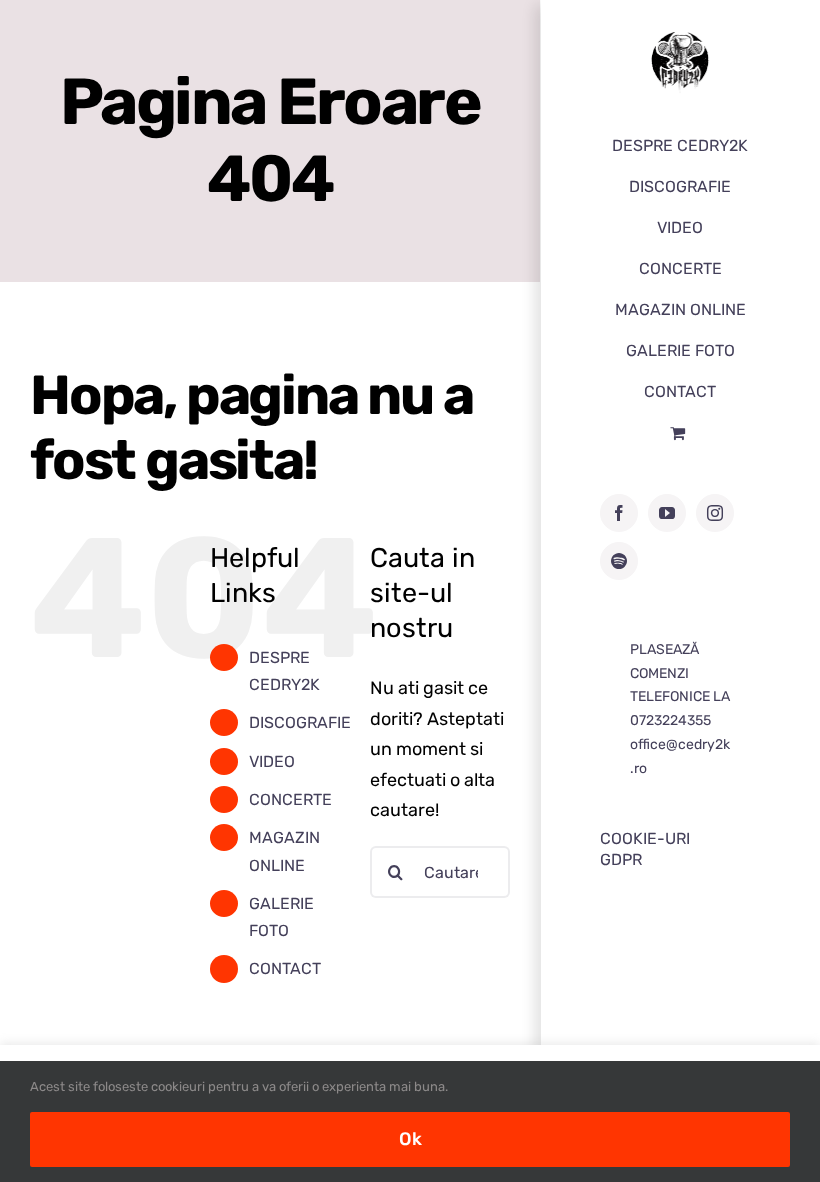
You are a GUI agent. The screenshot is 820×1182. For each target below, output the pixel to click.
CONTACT (285, 968)
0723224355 (670, 720)
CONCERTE (290, 799)
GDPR (621, 859)
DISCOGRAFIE (300, 722)
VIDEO (272, 761)
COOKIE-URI (645, 838)
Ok (410, 1139)
